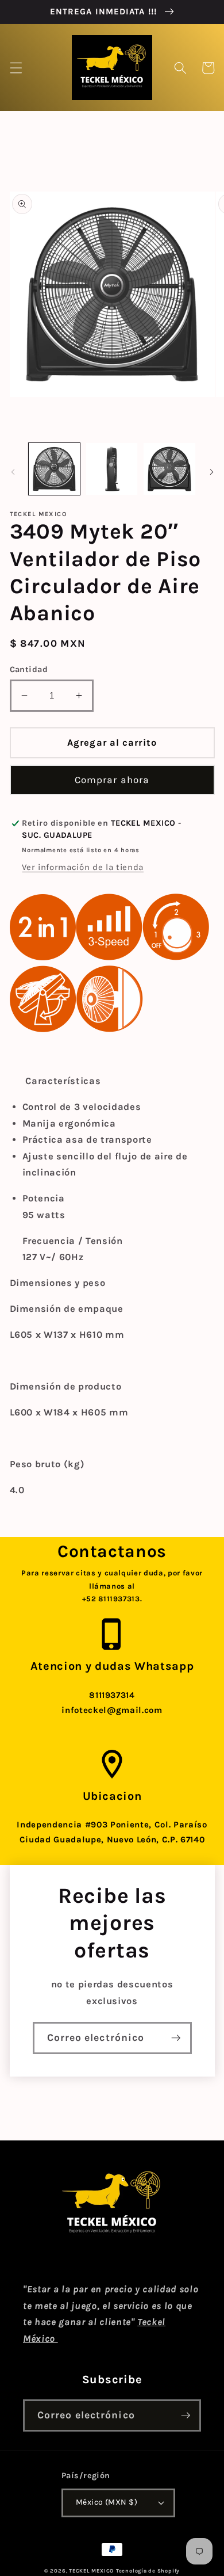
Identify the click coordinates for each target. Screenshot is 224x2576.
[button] (16, 68)
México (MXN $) (107, 2502)
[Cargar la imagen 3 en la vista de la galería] (169, 469)
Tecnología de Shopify (148, 2571)
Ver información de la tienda (82, 867)
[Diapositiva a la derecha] (211, 472)
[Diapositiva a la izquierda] (13, 472)
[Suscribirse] (176, 2038)
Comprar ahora (112, 780)
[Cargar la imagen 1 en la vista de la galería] (54, 469)
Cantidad (29, 669)
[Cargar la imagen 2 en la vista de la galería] (112, 469)
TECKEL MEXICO (91, 2571)
